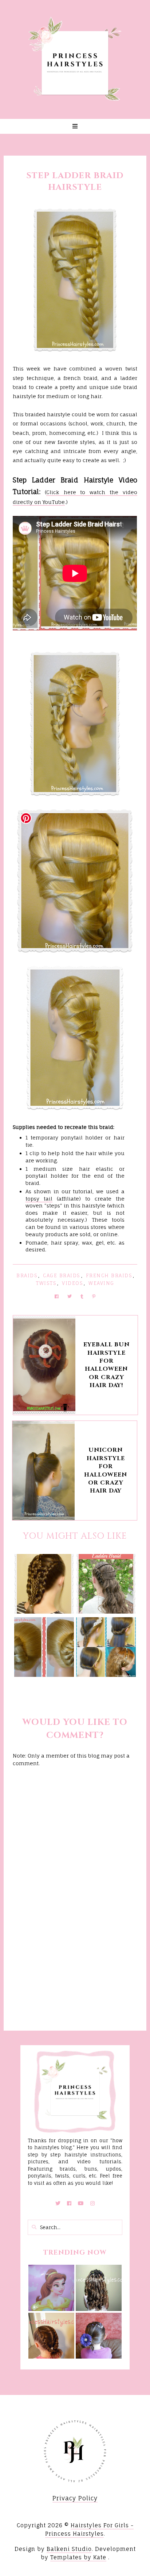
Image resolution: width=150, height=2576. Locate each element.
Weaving (101, 1283)
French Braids (109, 1275)
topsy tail (39, 1199)
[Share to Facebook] (57, 1296)
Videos (72, 1283)
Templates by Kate (78, 2557)
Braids (27, 1275)
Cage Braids (62, 1275)
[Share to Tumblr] (82, 1296)
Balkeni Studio (69, 2549)
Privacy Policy (75, 2498)
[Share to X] (70, 1296)
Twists (46, 1283)
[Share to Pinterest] (94, 1296)
